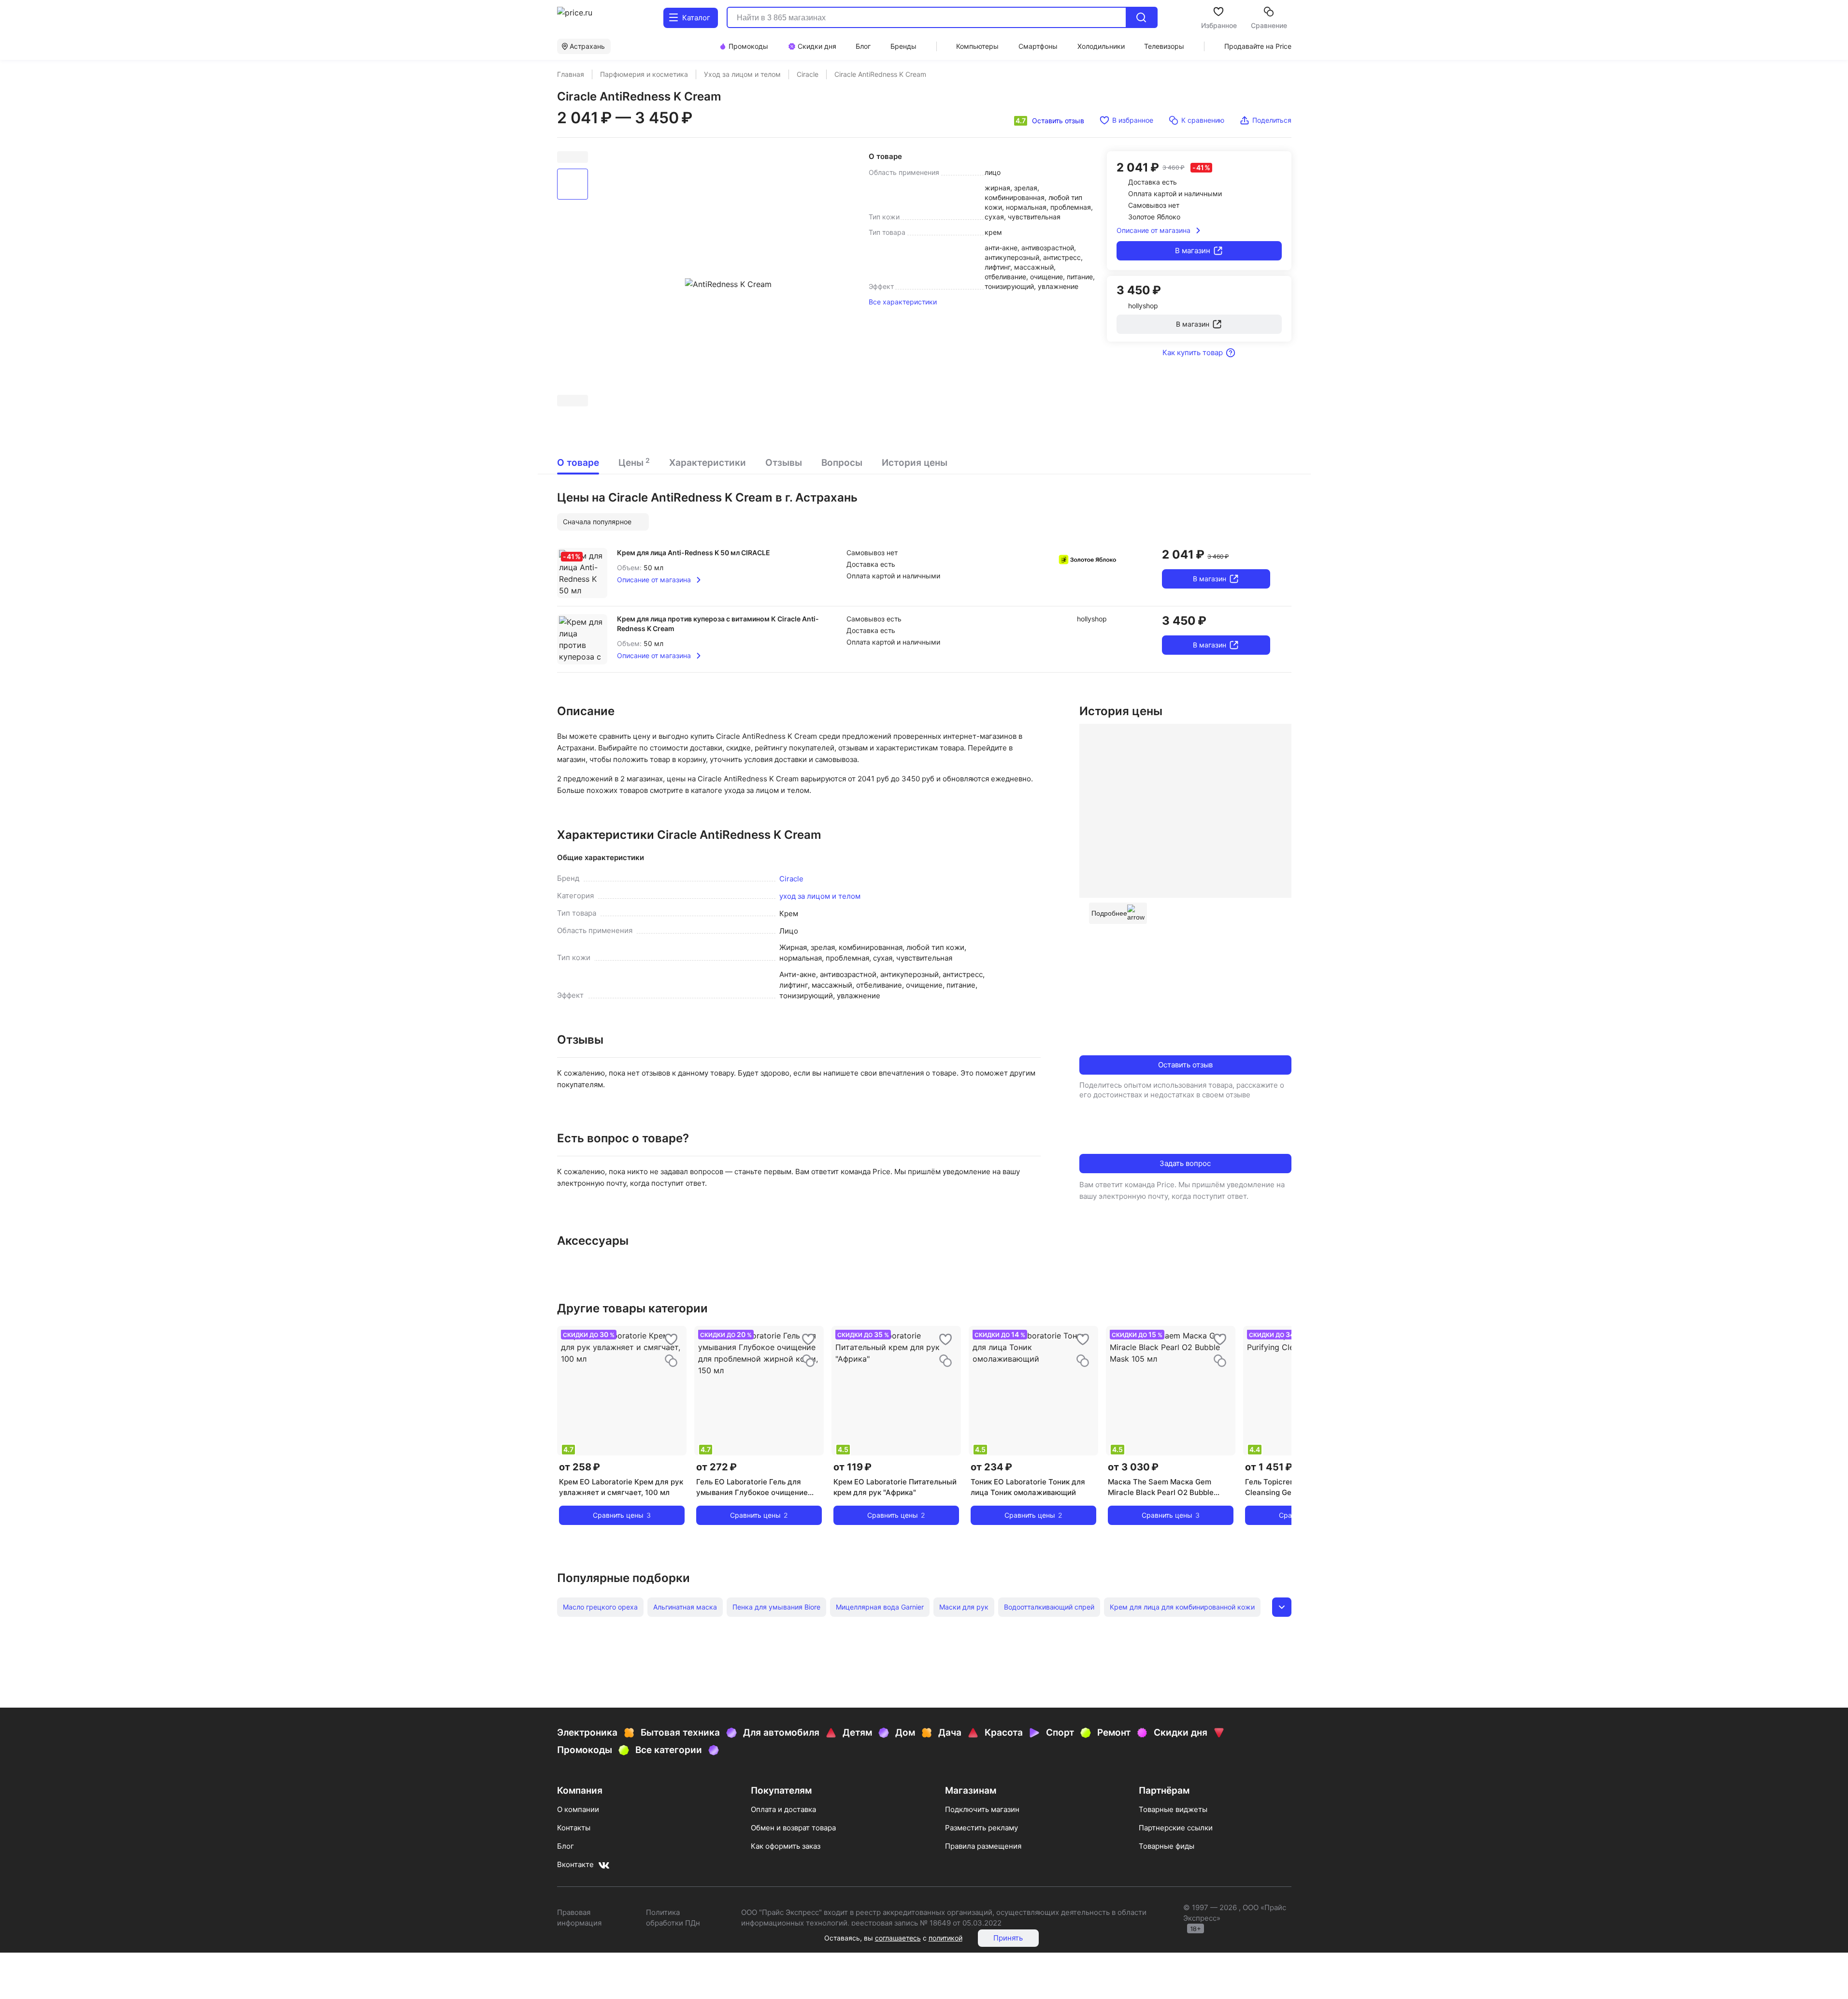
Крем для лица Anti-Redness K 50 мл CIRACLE (694, 553)
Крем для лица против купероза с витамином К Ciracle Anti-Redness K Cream (718, 624)
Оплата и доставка (783, 1809)
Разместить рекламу (981, 1828)
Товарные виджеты (1173, 1809)
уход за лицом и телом (820, 896)
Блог (566, 1846)
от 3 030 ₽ (1133, 1467)
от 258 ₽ (580, 1467)
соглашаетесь (898, 1938)
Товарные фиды (1167, 1846)
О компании (578, 1809)
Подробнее (1109, 913)
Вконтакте (575, 1864)
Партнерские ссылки (1176, 1828)
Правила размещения (983, 1846)
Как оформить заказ (786, 1846)
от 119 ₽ (852, 1467)
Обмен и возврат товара (793, 1828)
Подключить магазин (982, 1809)
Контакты (574, 1828)
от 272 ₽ (716, 1467)
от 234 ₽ (991, 1467)
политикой (945, 1938)
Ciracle (791, 879)
